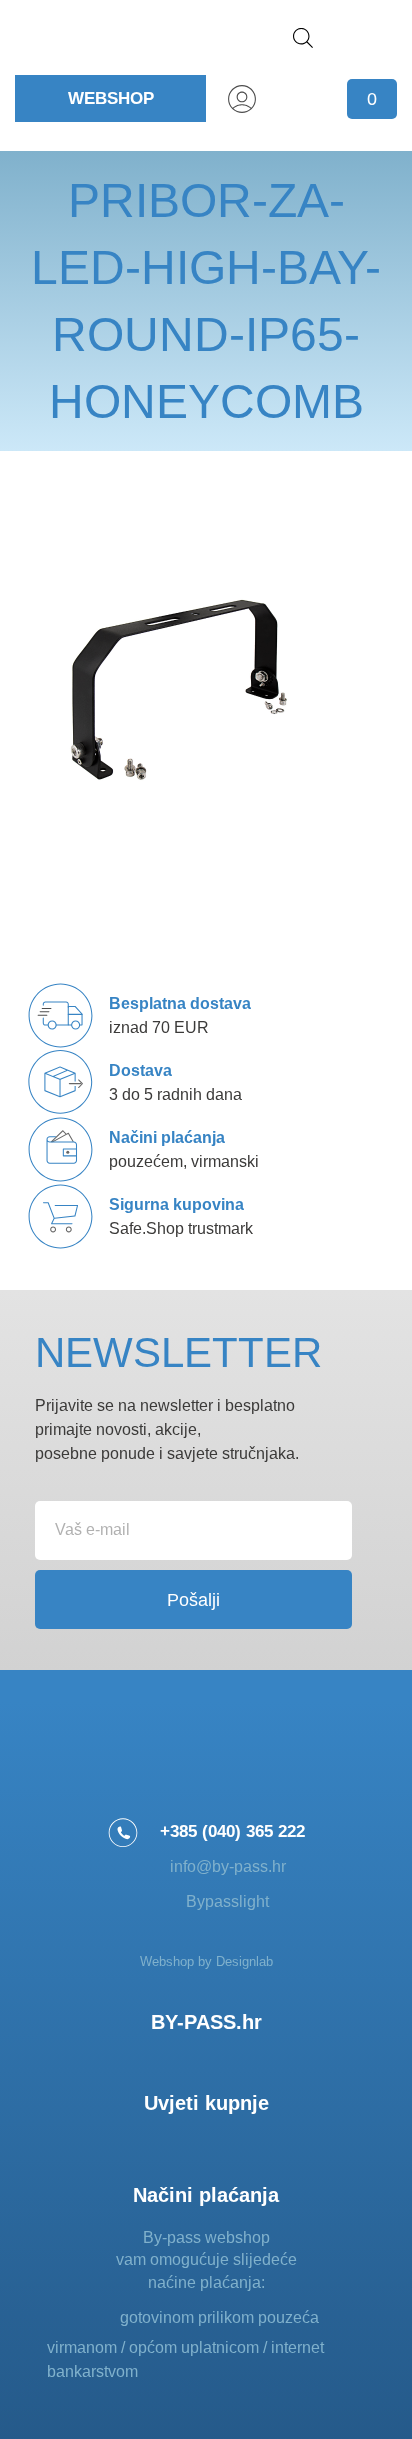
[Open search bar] (303, 38)
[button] (372, 37)
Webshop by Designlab (206, 1961)
